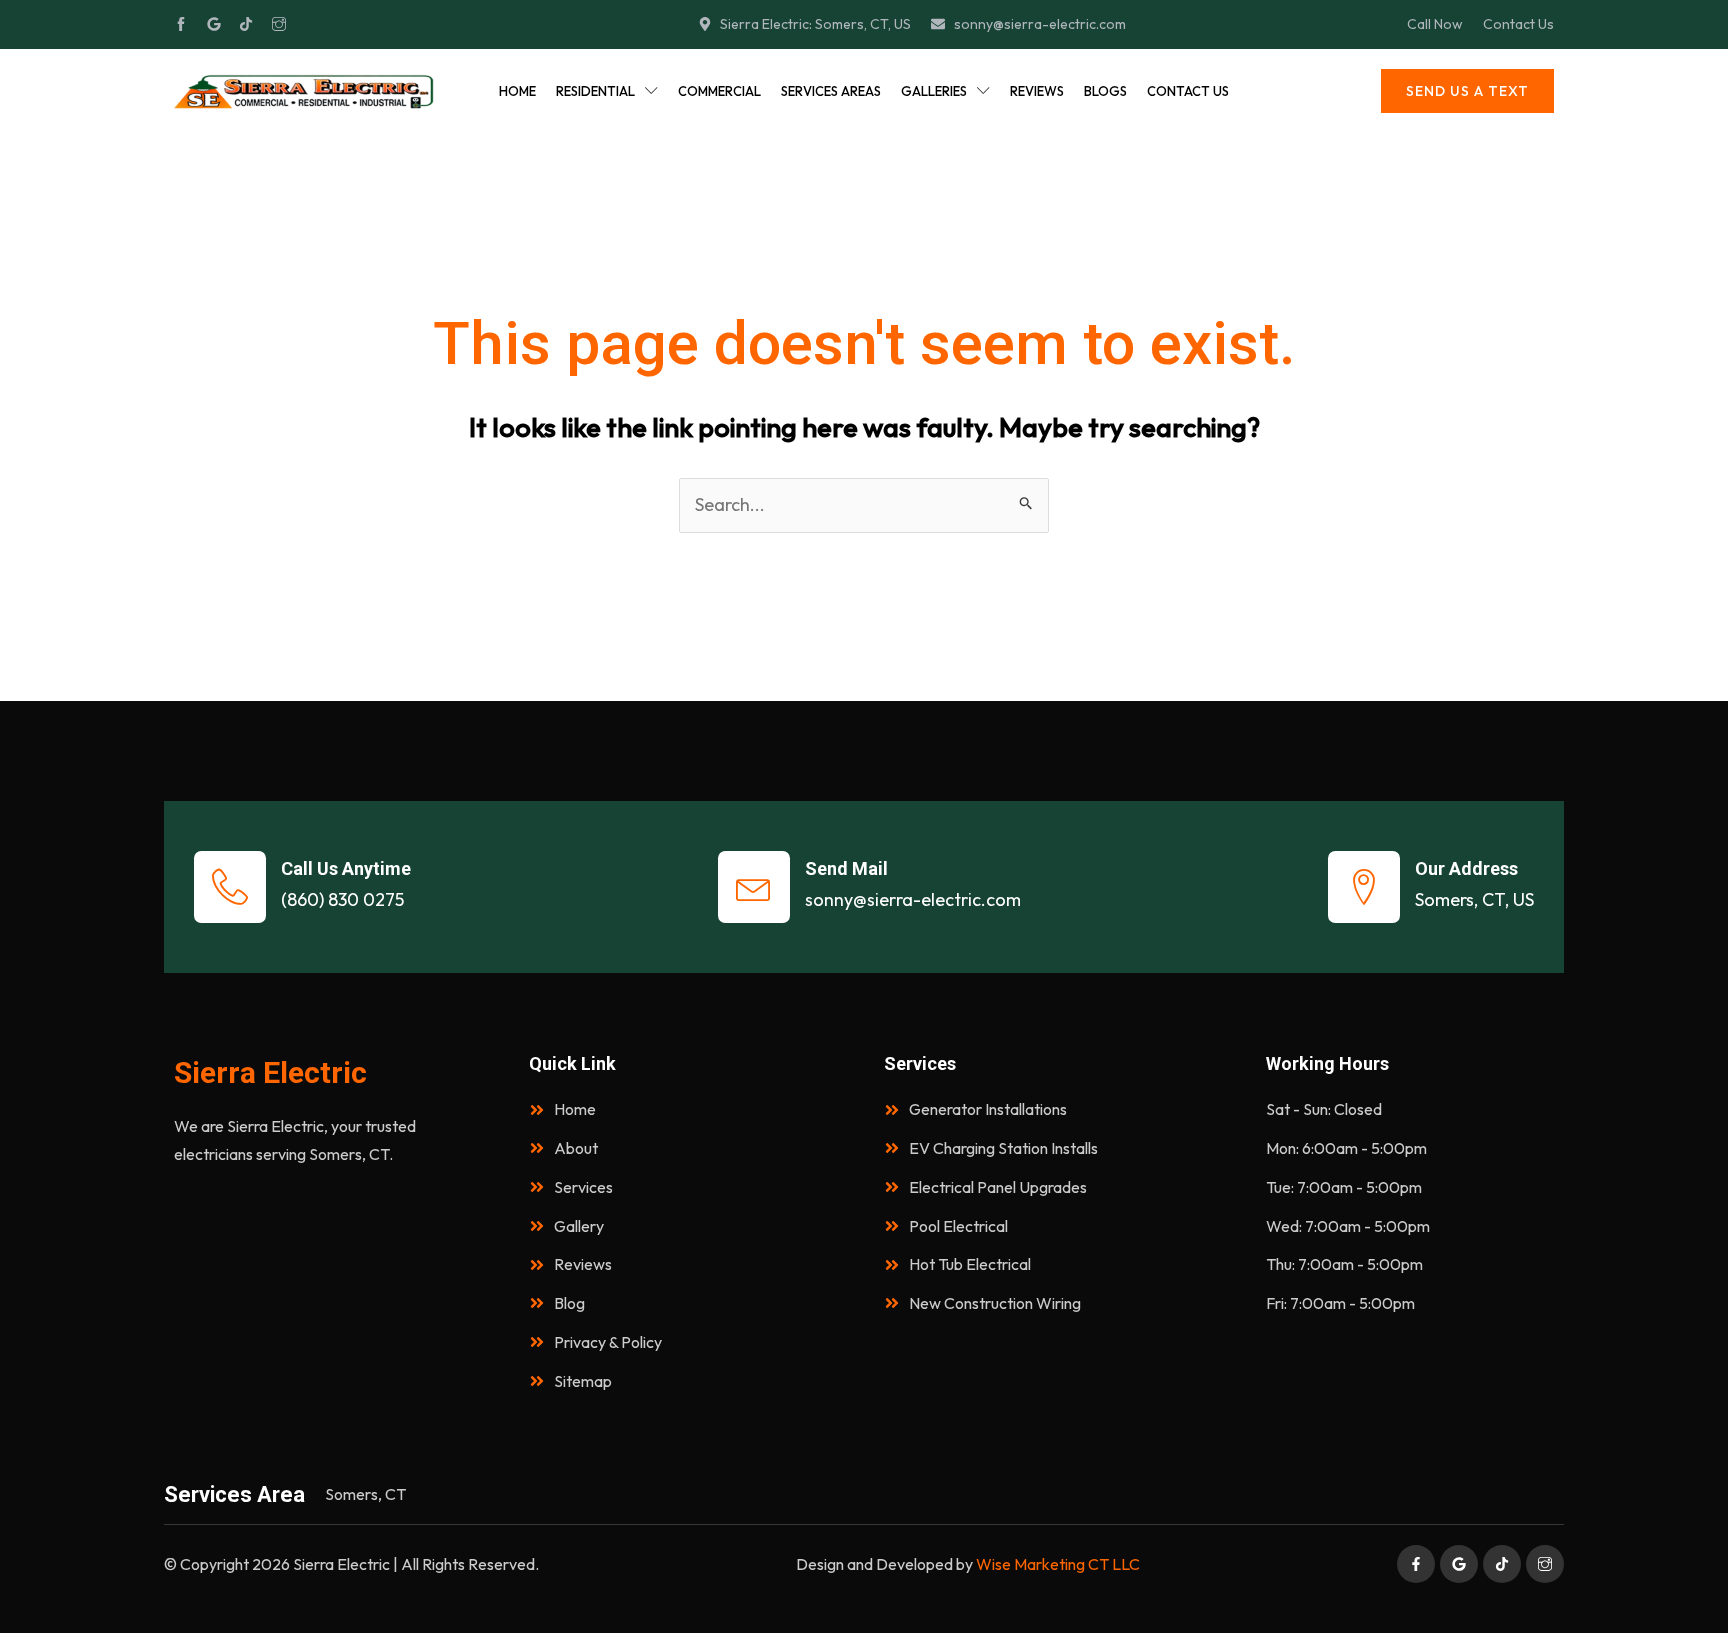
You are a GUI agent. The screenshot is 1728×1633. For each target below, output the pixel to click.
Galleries (934, 91)
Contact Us (1188, 91)
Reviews (1037, 91)
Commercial (719, 91)
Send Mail (846, 868)
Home (517, 91)
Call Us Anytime (346, 868)
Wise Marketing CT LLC (1058, 1564)
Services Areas (831, 91)
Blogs (1105, 91)
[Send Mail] (754, 887)
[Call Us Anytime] (230, 887)
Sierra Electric (270, 1072)
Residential (595, 91)
